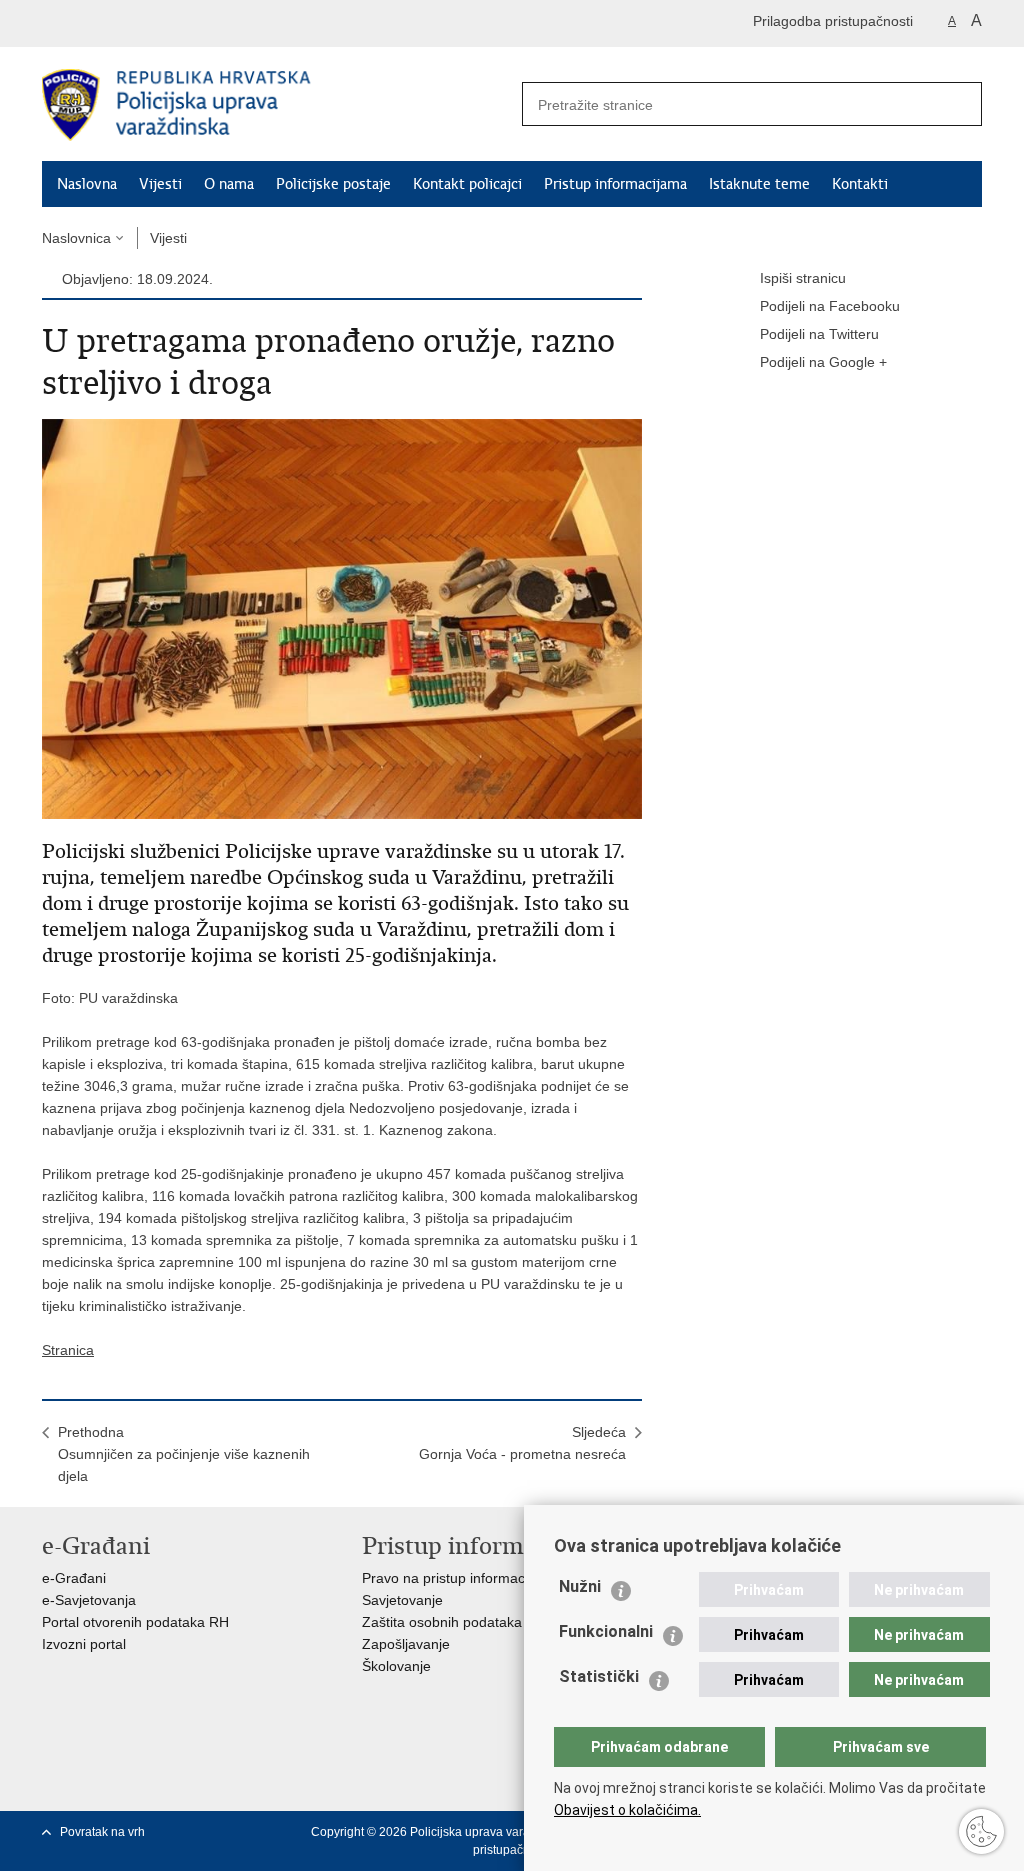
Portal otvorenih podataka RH (135, 1622)
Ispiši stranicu (803, 278)
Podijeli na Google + (823, 362)
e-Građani (74, 1578)
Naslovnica (76, 238)
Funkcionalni (606, 1631)
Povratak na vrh (102, 1832)
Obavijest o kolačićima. (627, 1810)
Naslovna (87, 184)
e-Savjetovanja (89, 1600)
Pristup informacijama (615, 184)
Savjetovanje (402, 1600)
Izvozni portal (84, 1644)
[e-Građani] (127, 23)
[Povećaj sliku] (342, 618)
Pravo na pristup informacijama (460, 1578)
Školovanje (396, 1666)
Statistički (599, 1676)
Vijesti (160, 184)
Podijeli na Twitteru (819, 334)
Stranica (68, 1350)
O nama (229, 184)
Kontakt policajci (467, 184)
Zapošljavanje (406, 1644)
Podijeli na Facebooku (830, 306)
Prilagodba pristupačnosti (833, 21)
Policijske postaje (333, 184)
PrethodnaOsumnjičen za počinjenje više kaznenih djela (184, 1454)
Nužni (580, 1586)
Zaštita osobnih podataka (442, 1622)
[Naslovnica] (277, 105)
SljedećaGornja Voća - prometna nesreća (522, 1443)
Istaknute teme (759, 184)
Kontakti (860, 184)
